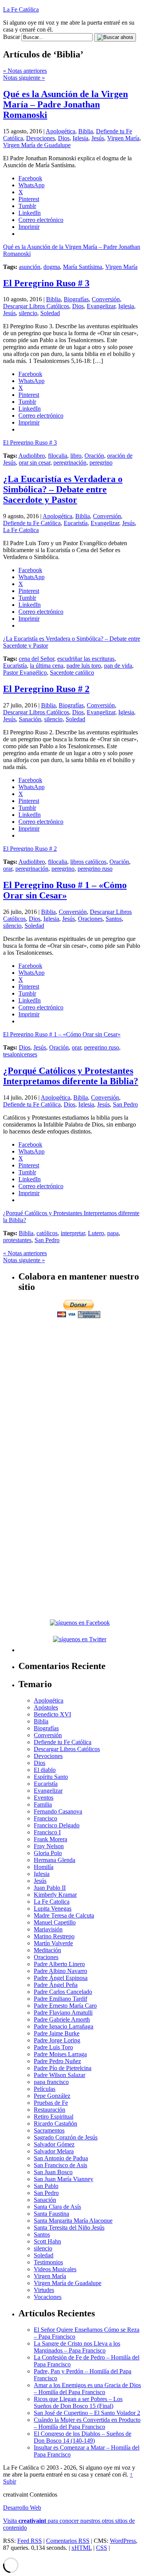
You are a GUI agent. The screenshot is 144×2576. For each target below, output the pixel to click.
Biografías (76, 299)
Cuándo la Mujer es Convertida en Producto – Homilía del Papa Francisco (87, 2423)
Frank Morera (50, 1839)
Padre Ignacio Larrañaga (64, 2026)
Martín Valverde (53, 1943)
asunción (30, 267)
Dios (64, 138)
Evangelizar (101, 306)
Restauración (50, 2110)
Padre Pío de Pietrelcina (63, 2068)
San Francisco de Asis (60, 2165)
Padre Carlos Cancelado (63, 1992)
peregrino (101, 463)
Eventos (44, 1798)
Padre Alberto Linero (59, 1964)
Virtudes (44, 2290)
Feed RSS (30, 2541)
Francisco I (47, 1832)
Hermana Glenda (55, 1860)
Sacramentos (49, 2130)
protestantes (17, 1240)
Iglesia (80, 138)
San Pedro (125, 1104)
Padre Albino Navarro (60, 1971)
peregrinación (70, 463)
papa (113, 1233)
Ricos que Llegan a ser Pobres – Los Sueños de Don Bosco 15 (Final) (78, 2402)
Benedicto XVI (52, 1714)
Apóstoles (46, 1707)
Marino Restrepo (54, 1936)
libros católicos (88, 862)
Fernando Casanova (58, 1811)
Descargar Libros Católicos (36, 306)
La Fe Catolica (21, 530)
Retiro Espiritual (54, 2117)
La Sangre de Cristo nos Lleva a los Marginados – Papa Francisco (77, 2347)
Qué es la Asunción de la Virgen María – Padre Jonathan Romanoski (65, 104)
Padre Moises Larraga (60, 2054)
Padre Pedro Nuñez (57, 2061)
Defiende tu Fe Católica (32, 523)
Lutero (96, 1233)
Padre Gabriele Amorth (62, 2019)
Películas (45, 2089)
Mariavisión (48, 1929)
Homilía (44, 1867)
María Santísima (83, 267)
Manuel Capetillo (55, 1922)
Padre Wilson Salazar (60, 2075)
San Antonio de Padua (61, 2158)
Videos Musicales (55, 2269)
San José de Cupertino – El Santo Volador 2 (87, 2413)
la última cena (47, 666)
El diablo (45, 1770)
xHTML (82, 2548)
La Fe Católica (21, 9)
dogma (52, 267)
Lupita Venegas (53, 1908)
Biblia (86, 131)
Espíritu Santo (51, 1777)
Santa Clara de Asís (57, 2207)
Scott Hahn (47, 2241)
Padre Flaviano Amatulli (63, 2013)
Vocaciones (48, 2297)
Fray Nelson (49, 1846)
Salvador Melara (54, 2151)
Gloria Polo (48, 1853)
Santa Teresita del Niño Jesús (69, 2228)
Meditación (47, 1950)
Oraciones (90, 919)
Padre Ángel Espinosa (61, 1978)
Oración (94, 456)
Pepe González (52, 2096)
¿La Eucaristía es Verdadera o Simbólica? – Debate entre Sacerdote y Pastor (63, 489)
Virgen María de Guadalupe (37, 145)
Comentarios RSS (68, 2541)
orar (8, 869)
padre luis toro (84, 666)
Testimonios (48, 2262)
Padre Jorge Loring (57, 2040)
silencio (28, 313)
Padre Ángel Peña (56, 1985)
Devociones (41, 138)
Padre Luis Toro (53, 2047)
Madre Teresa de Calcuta (64, 1915)
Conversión (106, 299)
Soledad (50, 313)
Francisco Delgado (57, 1825)
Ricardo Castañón (55, 2123)
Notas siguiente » (24, 78)
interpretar (73, 1233)
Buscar (12, 37)
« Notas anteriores (25, 71)
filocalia (58, 456)
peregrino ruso (95, 869)
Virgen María (123, 138)
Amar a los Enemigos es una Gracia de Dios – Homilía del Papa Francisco (87, 2389)
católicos (47, 1233)
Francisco (46, 1818)
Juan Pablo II (50, 1888)
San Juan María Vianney (64, 2179)
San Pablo (46, 2186)
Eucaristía (76, 523)
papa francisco (51, 2082)
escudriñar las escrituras (86, 659)
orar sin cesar (35, 463)
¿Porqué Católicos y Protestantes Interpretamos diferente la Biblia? (71, 1076)
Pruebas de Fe (51, 2103)
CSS (102, 2548)
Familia (43, 1804)
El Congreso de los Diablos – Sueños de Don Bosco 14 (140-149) (83, 2437)
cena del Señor (36, 659)
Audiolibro (32, 456)
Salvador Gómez (54, 2144)
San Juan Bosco (53, 2172)
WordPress (123, 2541)
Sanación (30, 719)
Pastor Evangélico (25, 673)
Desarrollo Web (22, 2508)
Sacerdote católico (72, 673)
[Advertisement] (72, 1392)
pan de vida (118, 666)
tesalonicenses (20, 1054)
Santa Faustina (51, 2214)
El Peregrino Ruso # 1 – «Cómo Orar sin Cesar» (65, 890)
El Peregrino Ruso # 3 (46, 283)
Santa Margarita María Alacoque (73, 2221)
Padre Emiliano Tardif (60, 1999)
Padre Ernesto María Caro (65, 2006)
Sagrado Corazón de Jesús (66, 2137)
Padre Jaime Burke (57, 2033)
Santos (114, 919)
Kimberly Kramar (55, 1895)
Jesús (98, 138)
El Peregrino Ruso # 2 (46, 689)
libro (76, 456)
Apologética (60, 131)
